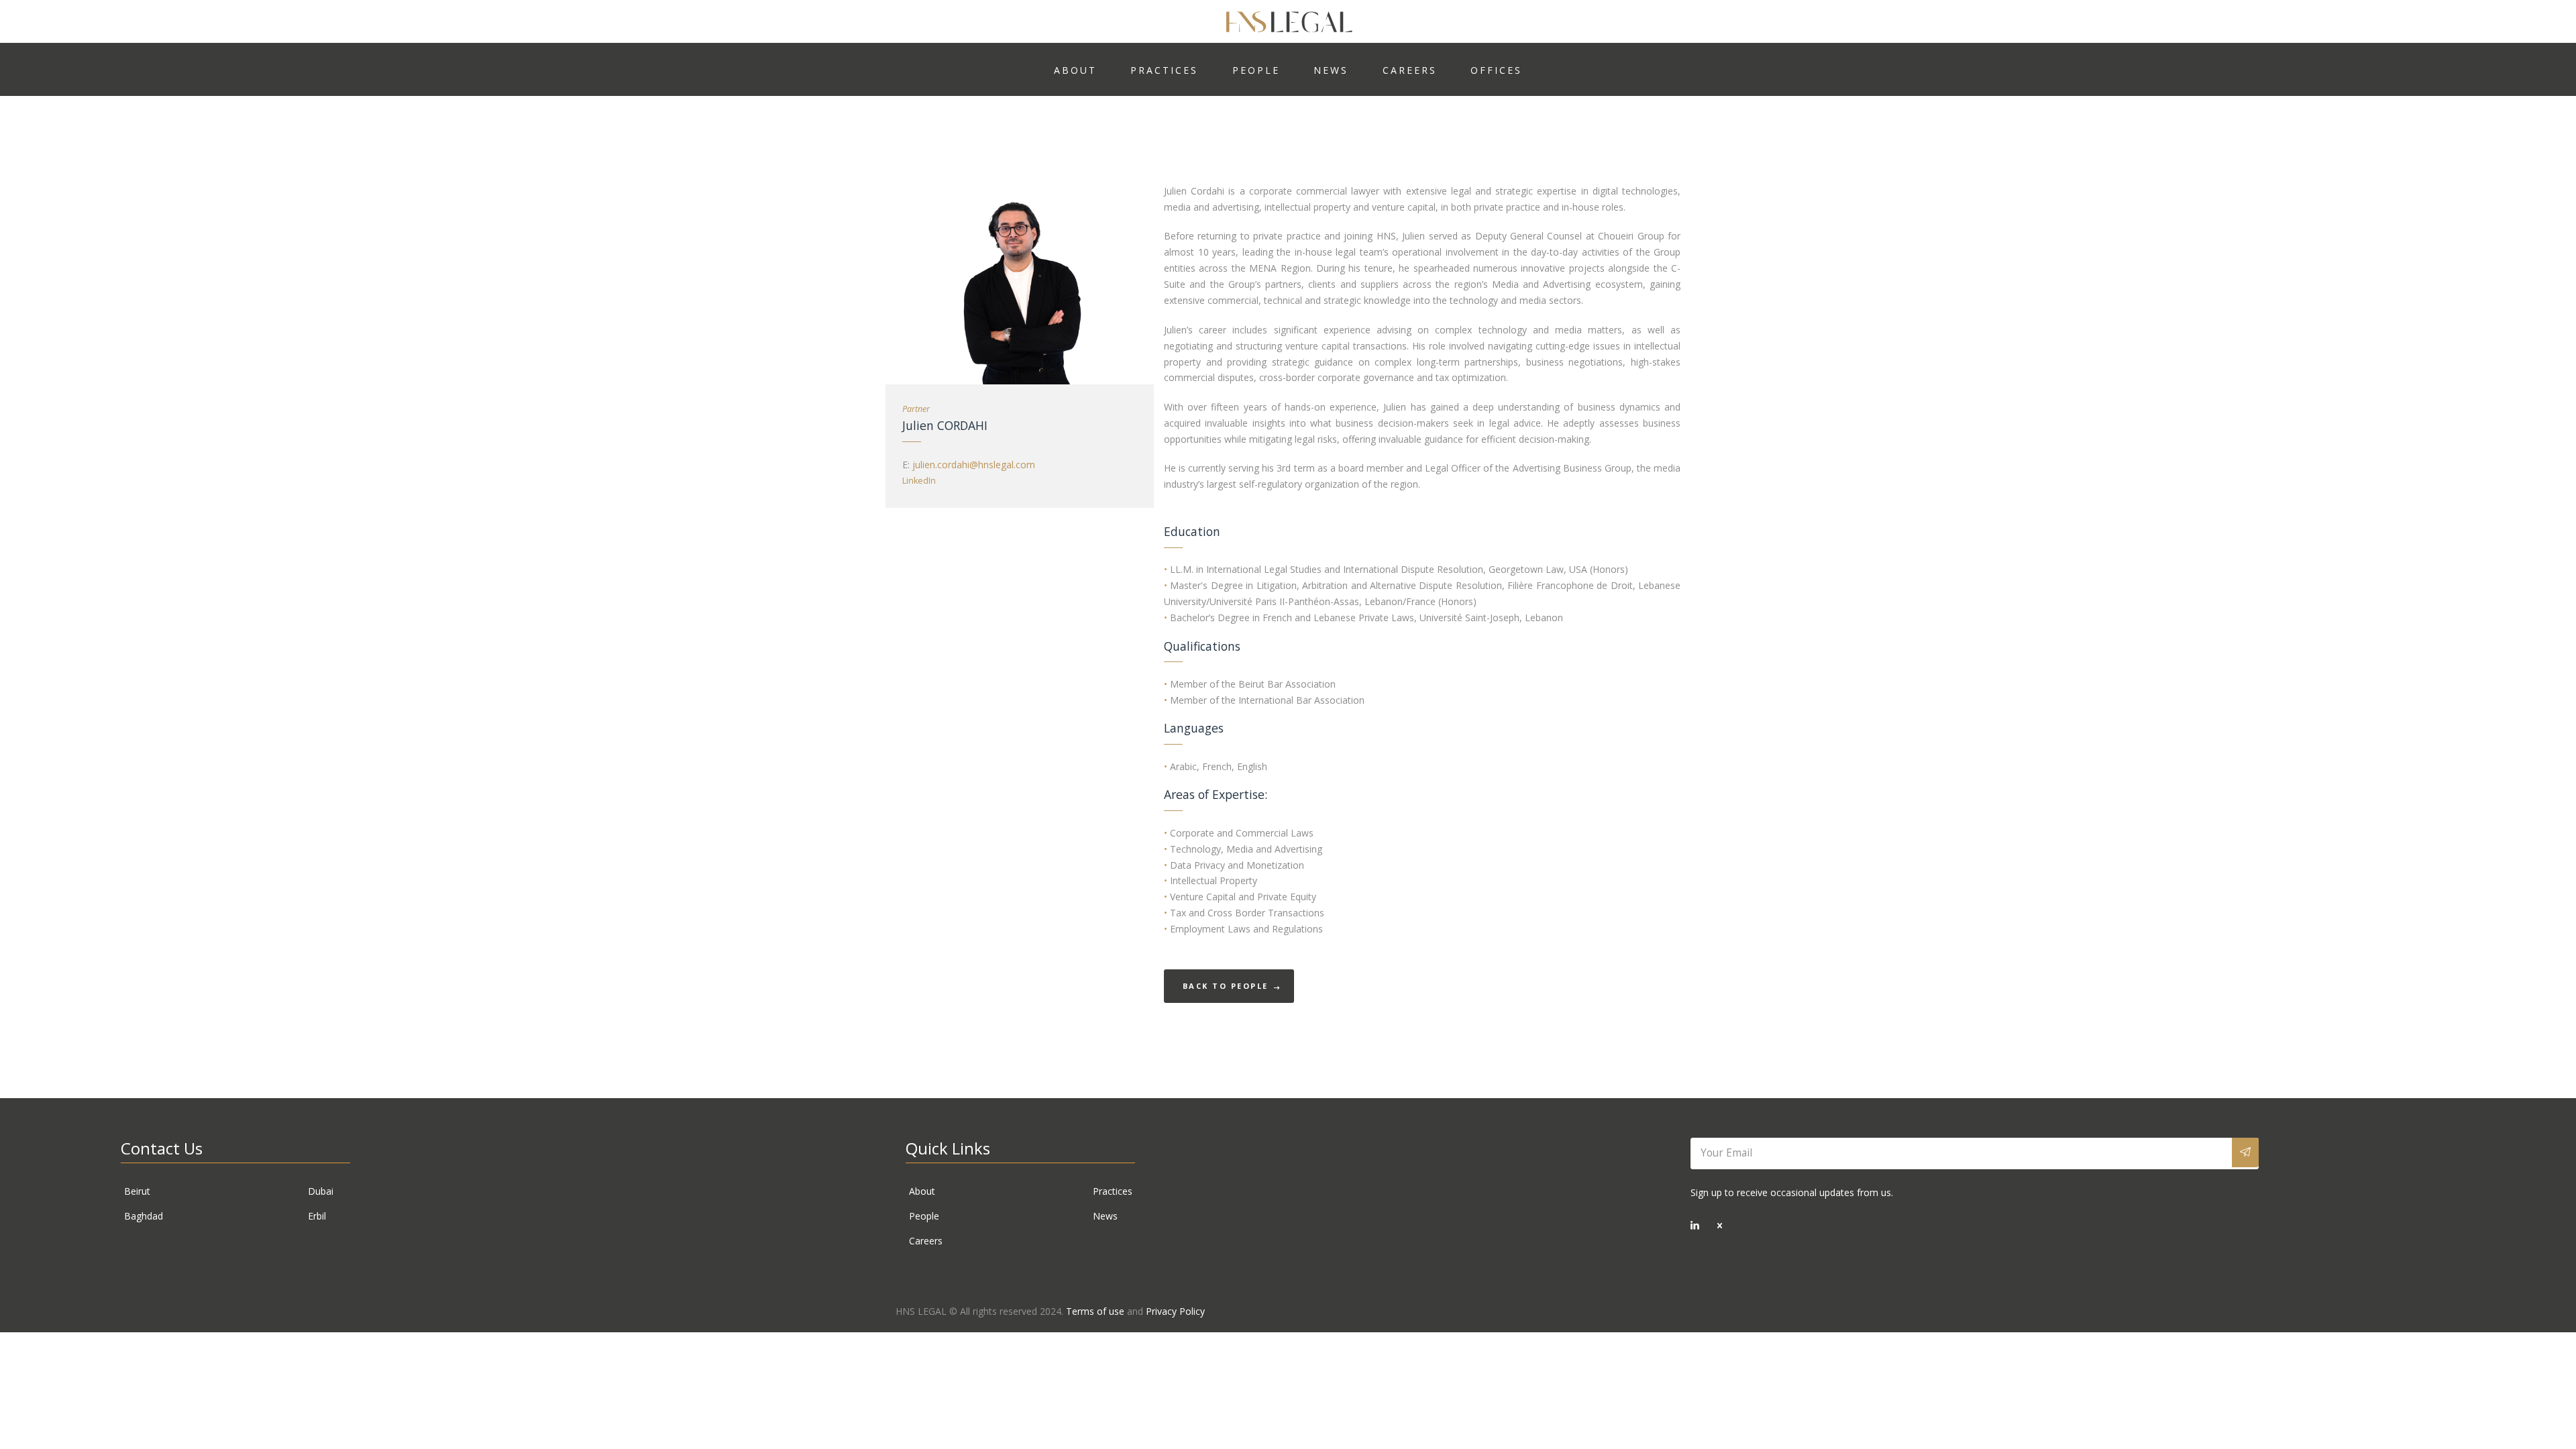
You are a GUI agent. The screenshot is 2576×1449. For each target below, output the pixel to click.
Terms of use (1095, 1311)
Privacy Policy (1175, 1311)
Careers (926, 1241)
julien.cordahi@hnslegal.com (974, 465)
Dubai (321, 1191)
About (922, 1191)
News (1105, 1216)
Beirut (137, 1191)
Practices (1113, 1191)
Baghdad (144, 1216)
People (924, 1216)
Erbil (317, 1216)
